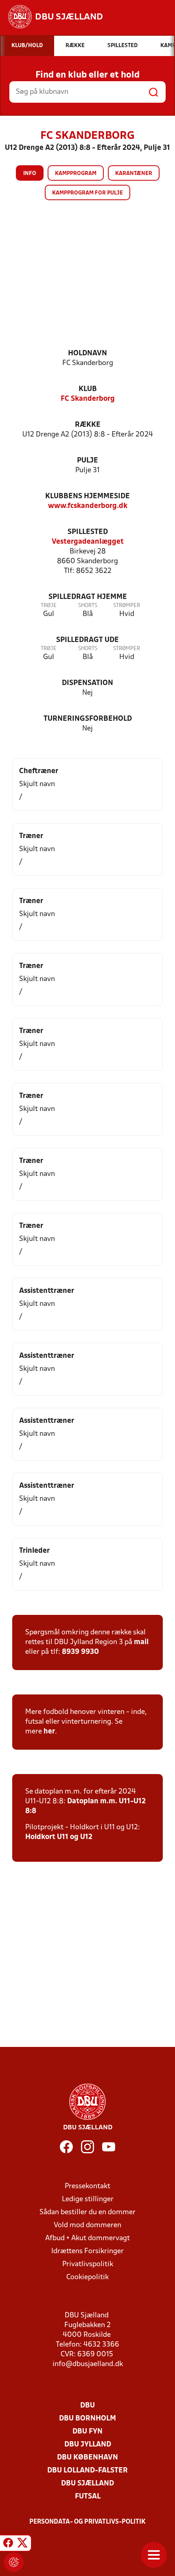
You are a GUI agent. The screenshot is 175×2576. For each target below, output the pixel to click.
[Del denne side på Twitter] (22, 2544)
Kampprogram (76, 174)
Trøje (49, 606)
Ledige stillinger (88, 2199)
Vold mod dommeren (87, 2225)
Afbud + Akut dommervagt (87, 2238)
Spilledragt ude (87, 640)
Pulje (87, 461)
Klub (88, 389)
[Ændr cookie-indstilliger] (14, 2562)
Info (30, 174)
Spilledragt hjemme (88, 597)
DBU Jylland (88, 2445)
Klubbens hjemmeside (87, 496)
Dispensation (87, 683)
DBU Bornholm (87, 2419)
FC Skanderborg (88, 399)
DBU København (87, 2458)
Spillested (88, 532)
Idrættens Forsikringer (87, 2251)
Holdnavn (87, 353)
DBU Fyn (87, 2432)
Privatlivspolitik (88, 2264)
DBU (87, 2406)
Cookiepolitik (87, 2277)
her (49, 1732)
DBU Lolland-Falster (87, 2471)
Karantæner (134, 174)
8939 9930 (80, 1652)
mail (141, 1642)
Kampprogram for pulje (87, 193)
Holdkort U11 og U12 (59, 1837)
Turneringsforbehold (88, 719)
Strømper (127, 606)
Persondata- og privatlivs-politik (87, 2522)
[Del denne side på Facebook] (8, 2544)
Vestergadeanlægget (88, 542)
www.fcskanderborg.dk (88, 506)
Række (88, 425)
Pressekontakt (87, 2186)
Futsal (88, 2497)
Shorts (88, 606)
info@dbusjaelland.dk (88, 2364)
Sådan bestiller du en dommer (87, 2212)
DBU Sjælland (87, 2484)
